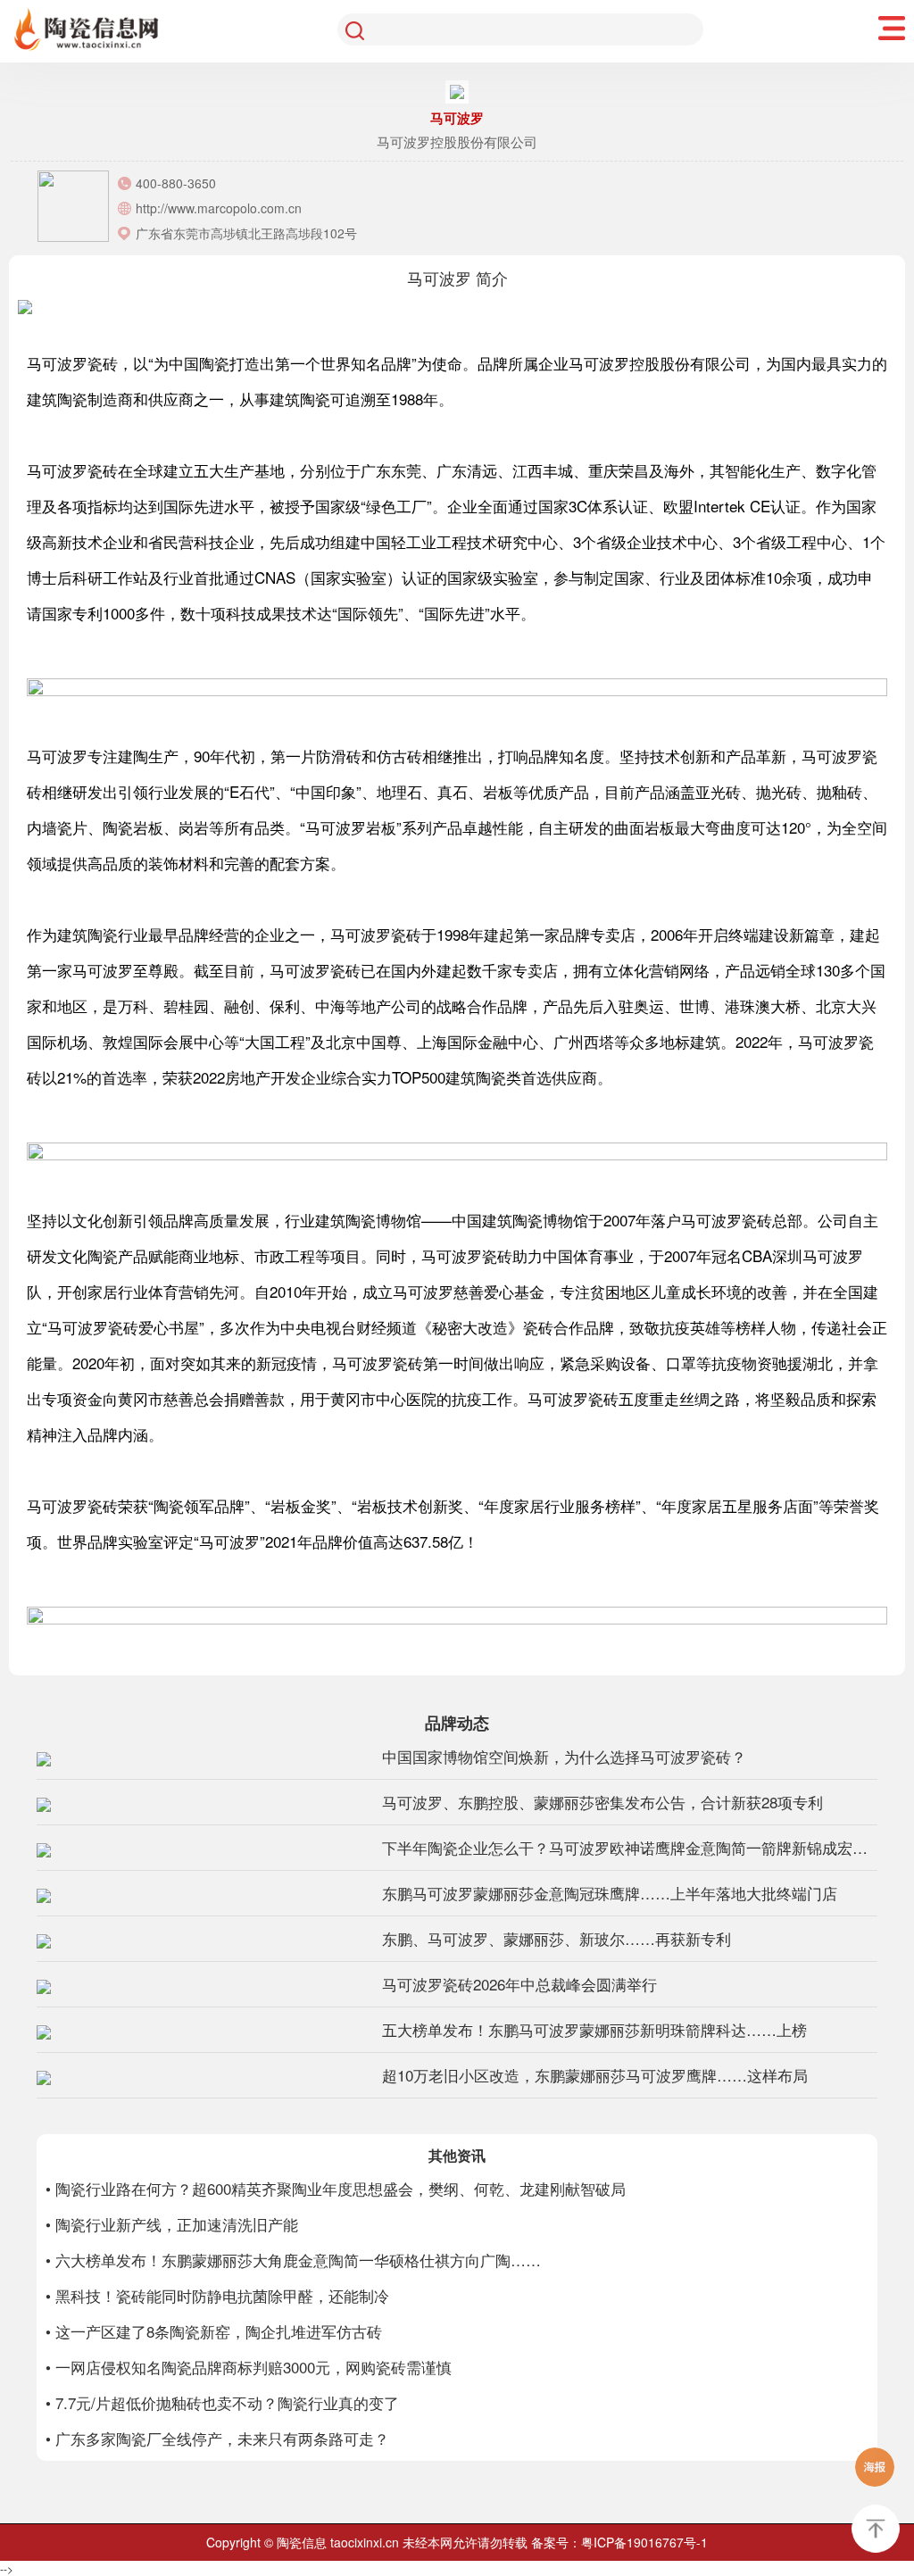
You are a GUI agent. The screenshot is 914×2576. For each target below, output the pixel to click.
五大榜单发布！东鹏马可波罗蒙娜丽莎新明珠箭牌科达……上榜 (594, 2029)
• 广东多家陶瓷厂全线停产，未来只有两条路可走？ (217, 2438)
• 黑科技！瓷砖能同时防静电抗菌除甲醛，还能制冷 (217, 2295)
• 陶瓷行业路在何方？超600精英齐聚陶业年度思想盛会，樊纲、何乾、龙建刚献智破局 (336, 2188)
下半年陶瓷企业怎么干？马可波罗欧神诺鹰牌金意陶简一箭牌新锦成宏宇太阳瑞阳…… (630, 1847)
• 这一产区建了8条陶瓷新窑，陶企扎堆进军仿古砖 (214, 2331)
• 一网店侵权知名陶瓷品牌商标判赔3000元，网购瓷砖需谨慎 (249, 2367)
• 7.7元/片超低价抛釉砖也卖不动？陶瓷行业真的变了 (222, 2402)
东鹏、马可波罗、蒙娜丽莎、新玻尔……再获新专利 (557, 1938)
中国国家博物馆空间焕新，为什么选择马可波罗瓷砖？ (564, 1756)
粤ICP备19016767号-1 (644, 2542)
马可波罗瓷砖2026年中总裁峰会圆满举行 (519, 1984)
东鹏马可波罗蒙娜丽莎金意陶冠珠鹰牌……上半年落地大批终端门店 (610, 1893)
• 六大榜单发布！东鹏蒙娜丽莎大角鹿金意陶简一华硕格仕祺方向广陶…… (293, 2260)
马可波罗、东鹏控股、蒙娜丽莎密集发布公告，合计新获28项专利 (602, 1802)
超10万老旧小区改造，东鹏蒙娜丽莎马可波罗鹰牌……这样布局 (595, 2075)
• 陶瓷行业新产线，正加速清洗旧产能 (172, 2224)
